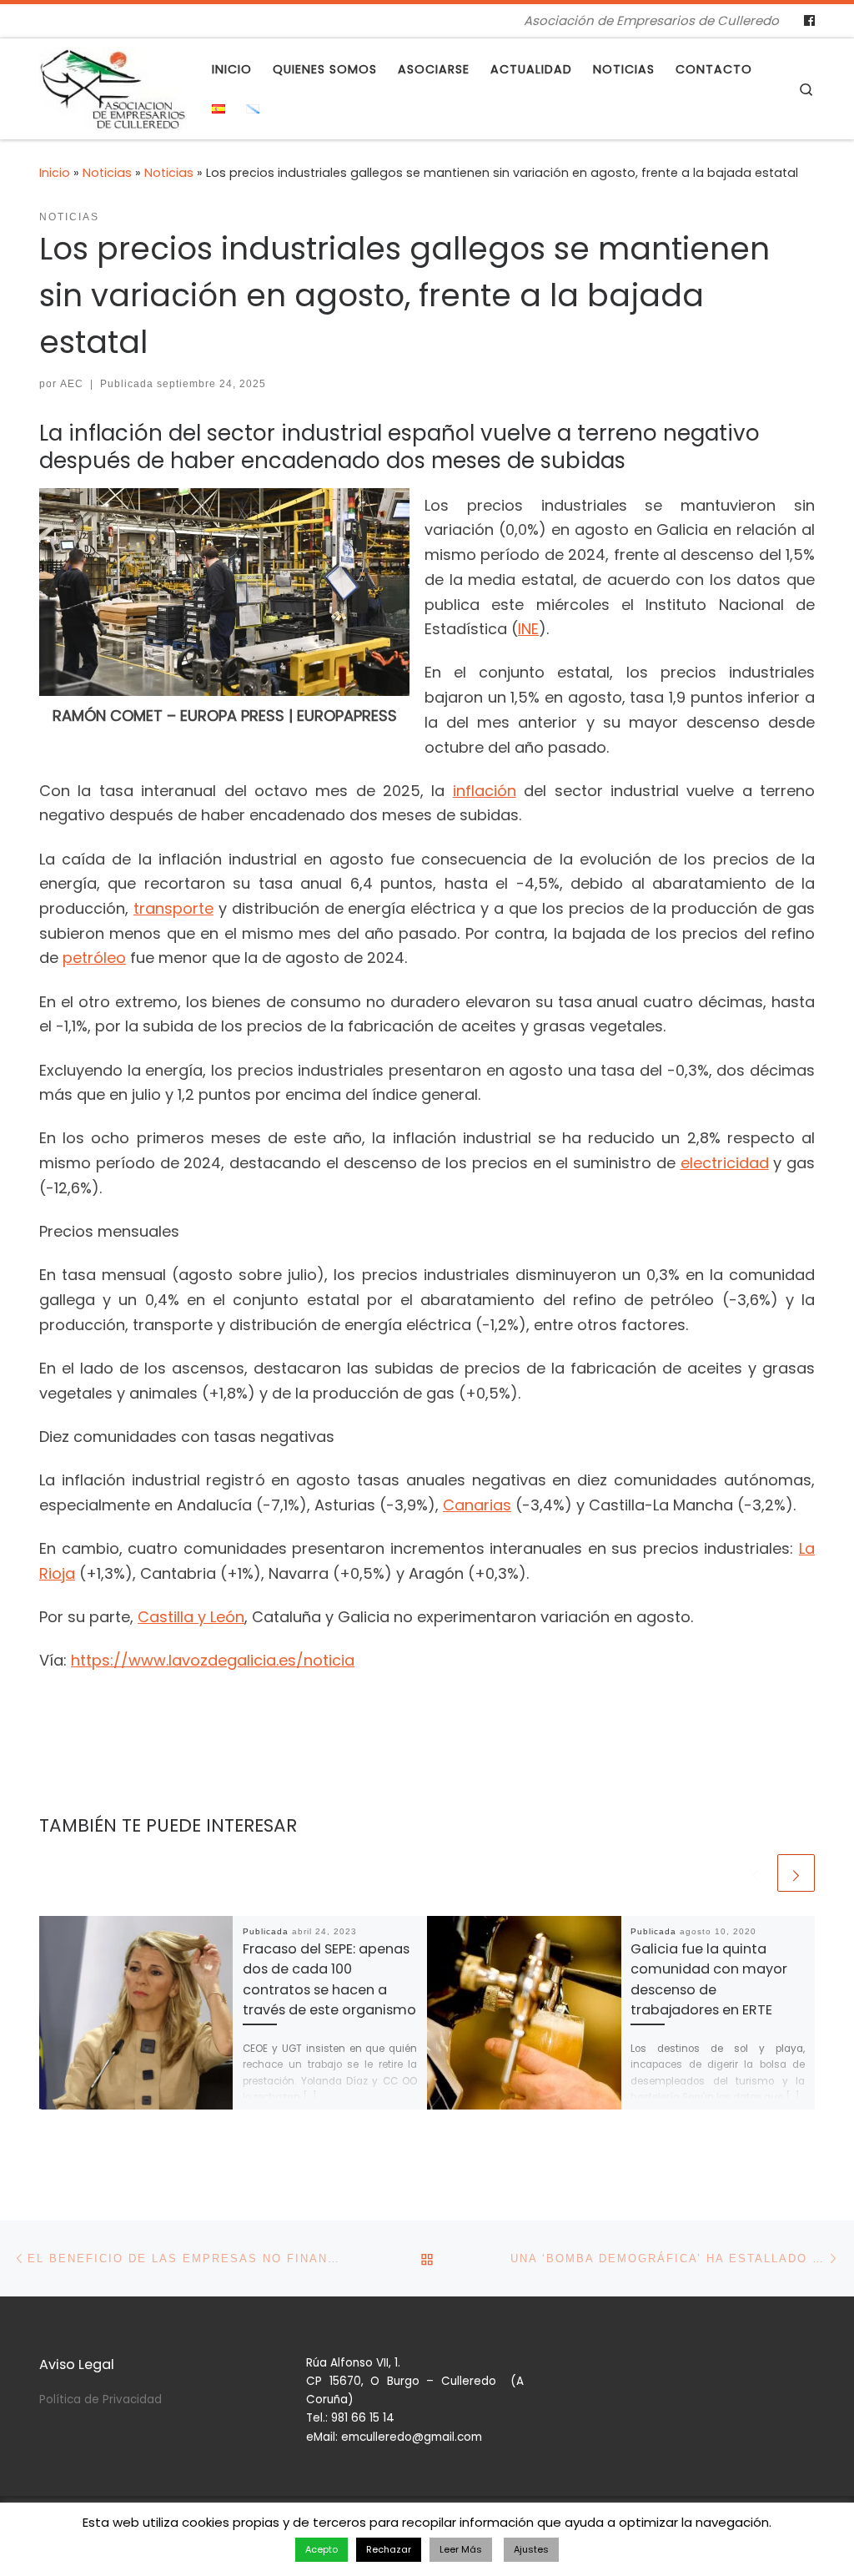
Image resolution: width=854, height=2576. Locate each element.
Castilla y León (191, 1617)
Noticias (107, 173)
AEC (72, 384)
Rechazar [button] (389, 2549)
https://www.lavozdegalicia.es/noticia (213, 1660)
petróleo (94, 958)
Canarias (477, 1505)
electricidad (725, 1163)
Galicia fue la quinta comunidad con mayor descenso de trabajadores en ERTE (709, 1979)
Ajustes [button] (531, 2549)
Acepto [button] (322, 2549)
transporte (173, 908)
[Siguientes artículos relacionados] (796, 1873)
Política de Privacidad (100, 2400)
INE (528, 629)
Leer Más (461, 2549)
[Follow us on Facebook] (809, 21)
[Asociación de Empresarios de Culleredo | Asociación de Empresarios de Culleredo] (113, 86)
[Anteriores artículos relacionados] (755, 1873)
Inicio (55, 173)
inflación (485, 791)
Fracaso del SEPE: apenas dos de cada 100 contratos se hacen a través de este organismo (329, 1979)
